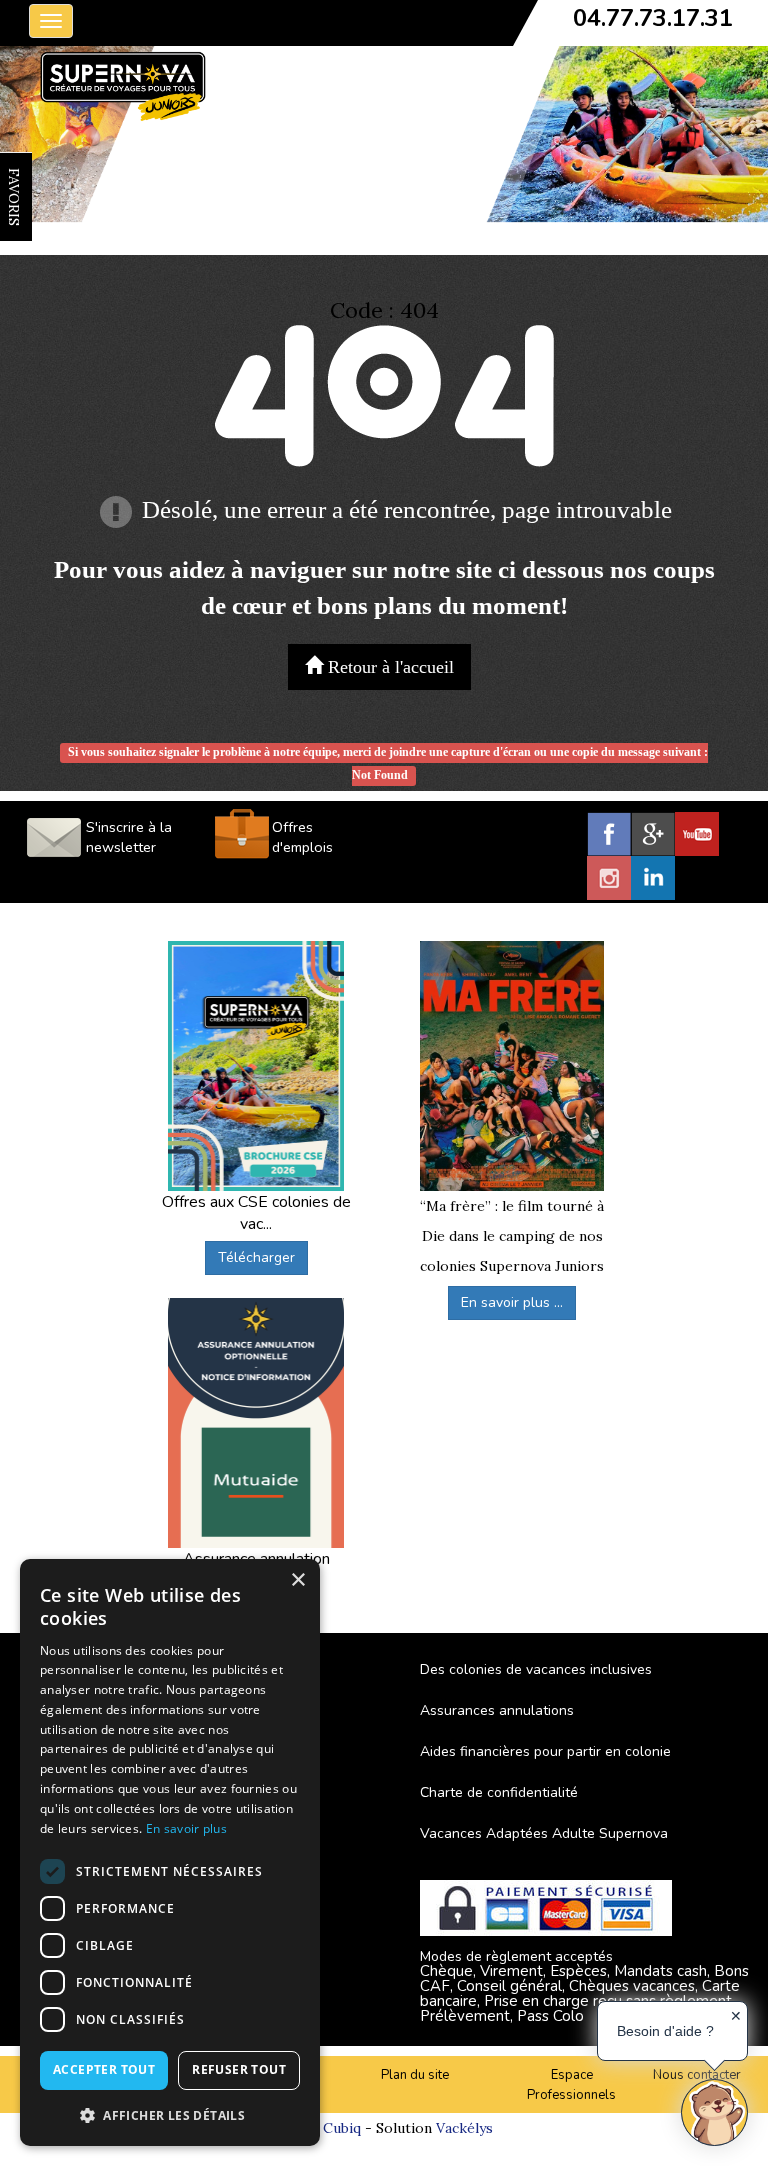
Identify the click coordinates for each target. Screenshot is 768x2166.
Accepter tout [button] (104, 2069)
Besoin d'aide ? (665, 2031)
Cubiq (342, 2128)
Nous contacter (697, 2075)
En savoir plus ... (512, 1302)
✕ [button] (736, 2016)
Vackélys (464, 2128)
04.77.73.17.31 (653, 18)
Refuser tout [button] (239, 2069)
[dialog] (170, 1852)
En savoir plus (186, 1828)
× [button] (297, 1580)
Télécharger (256, 1257)
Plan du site (415, 2075)
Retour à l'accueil (388, 667)
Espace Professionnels (571, 2085)
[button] (170, 2114)
